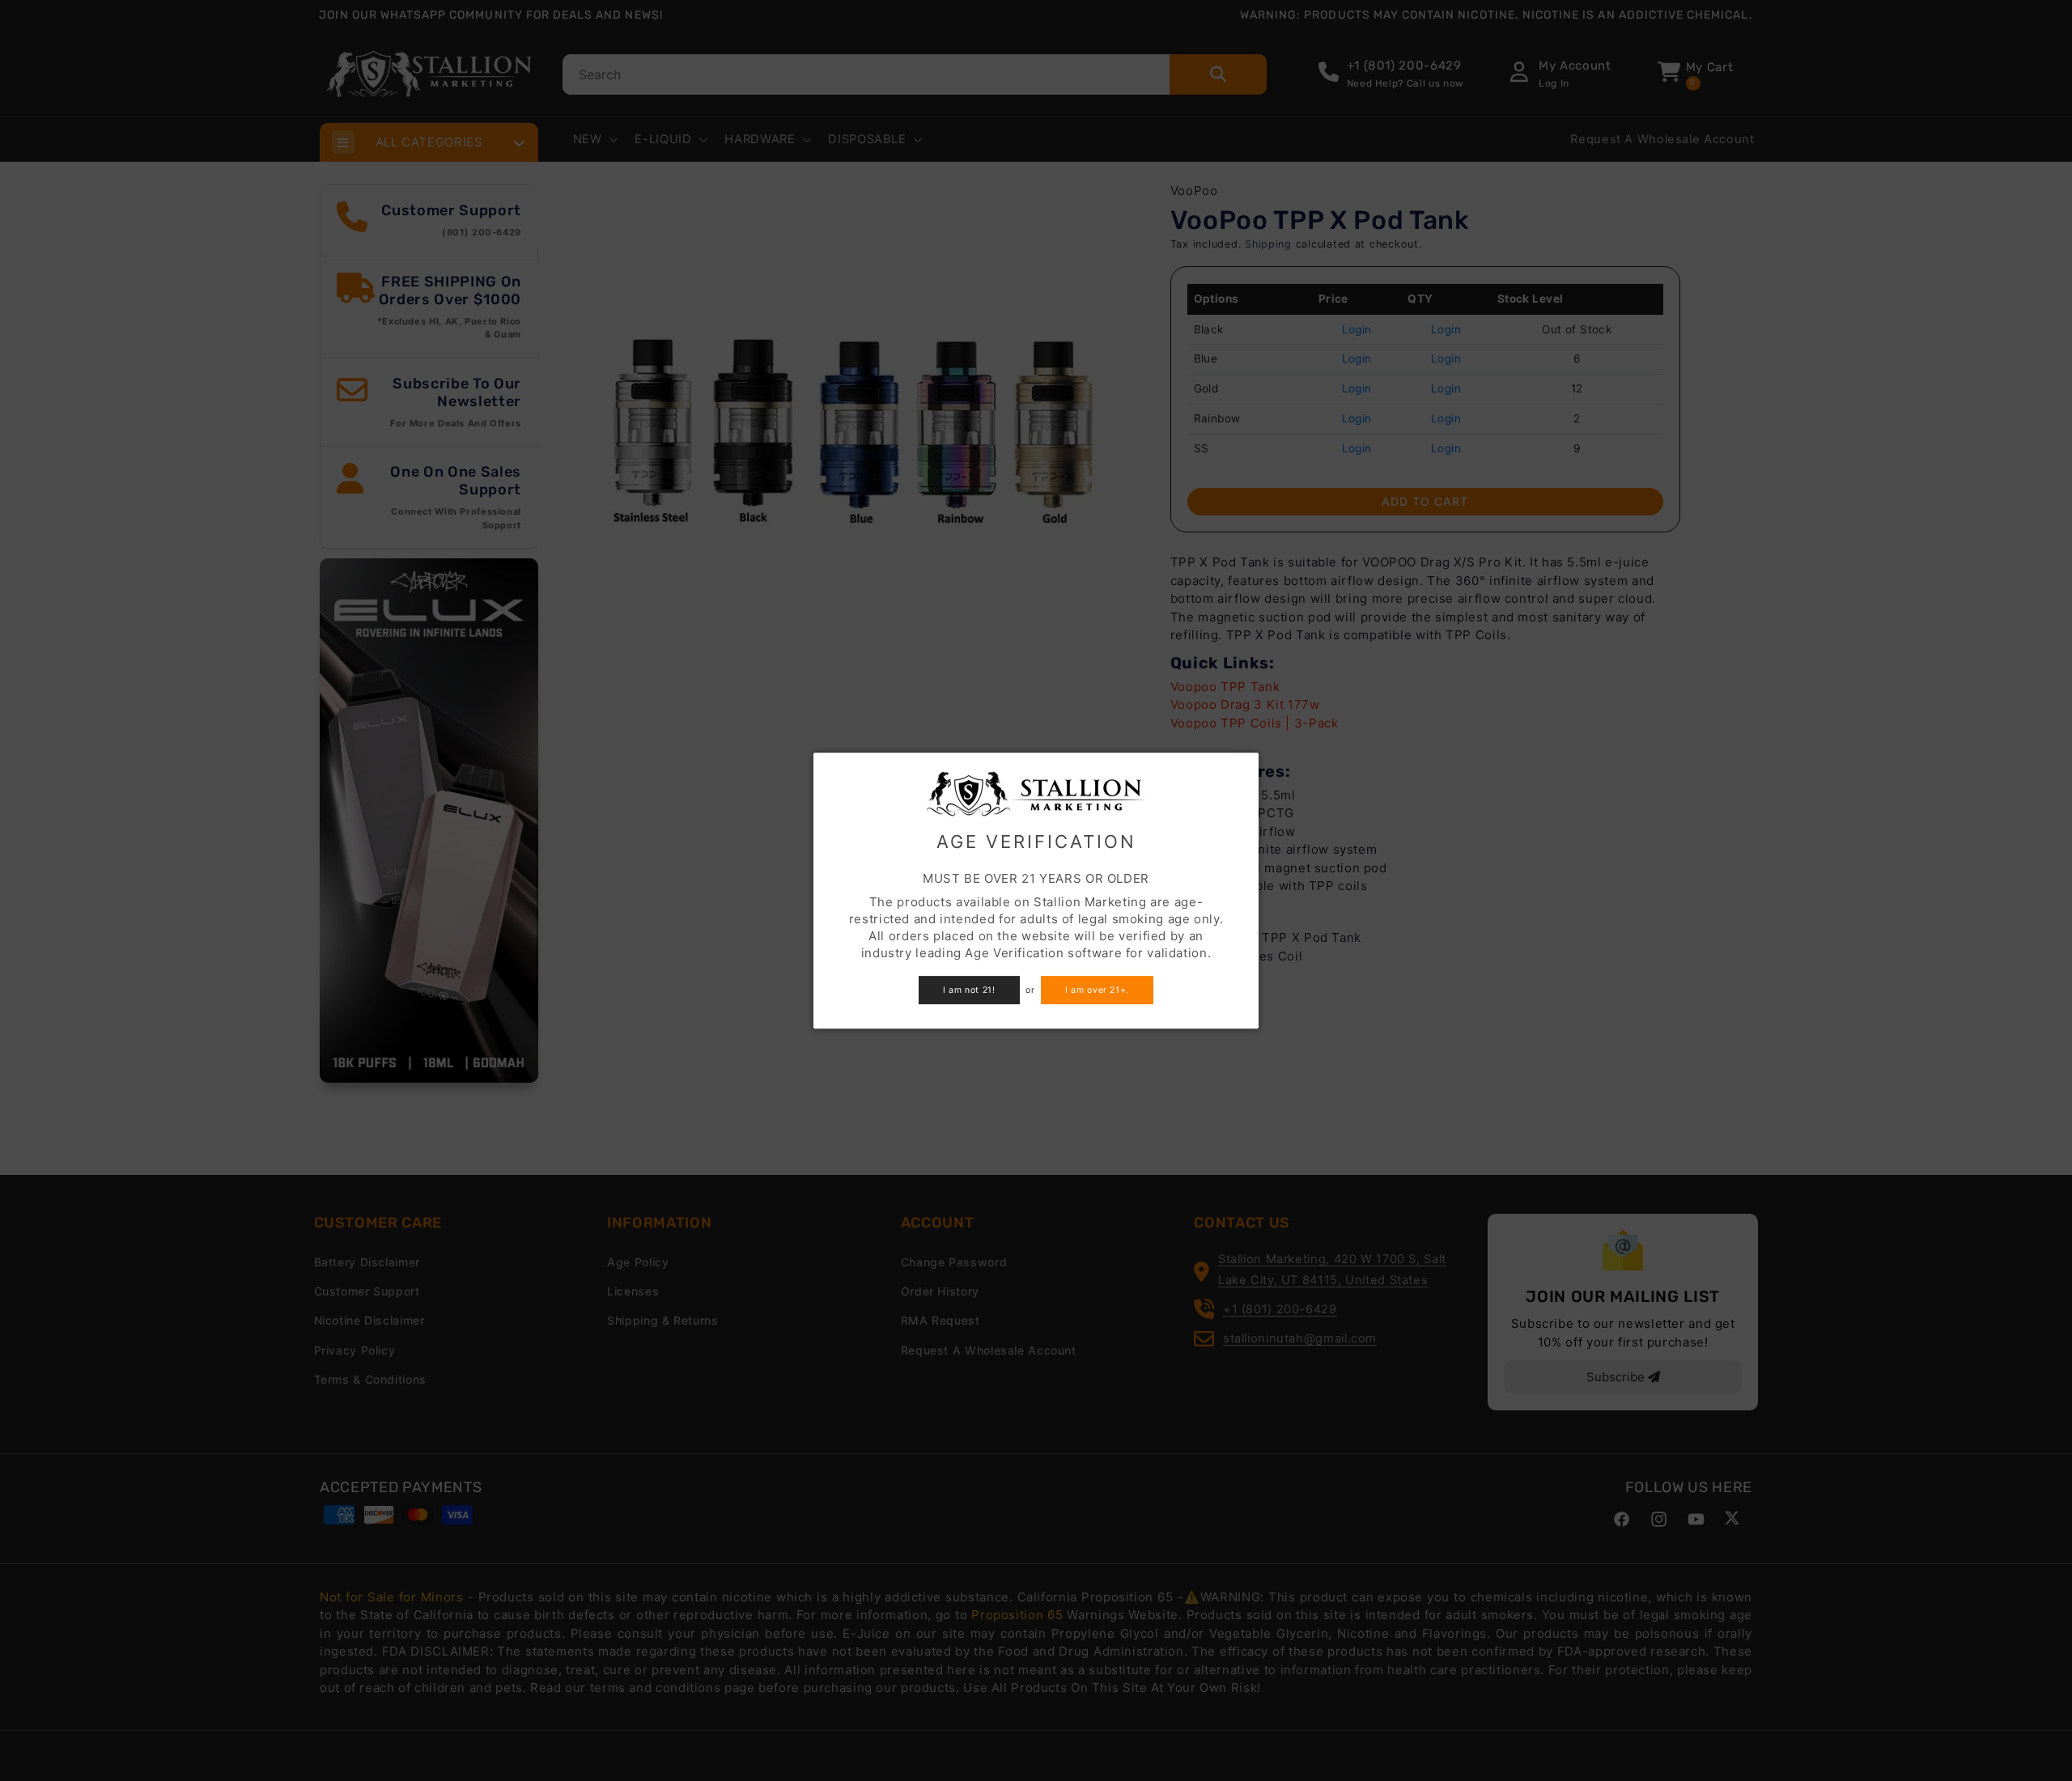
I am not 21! (969, 990)
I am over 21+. (1097, 990)
